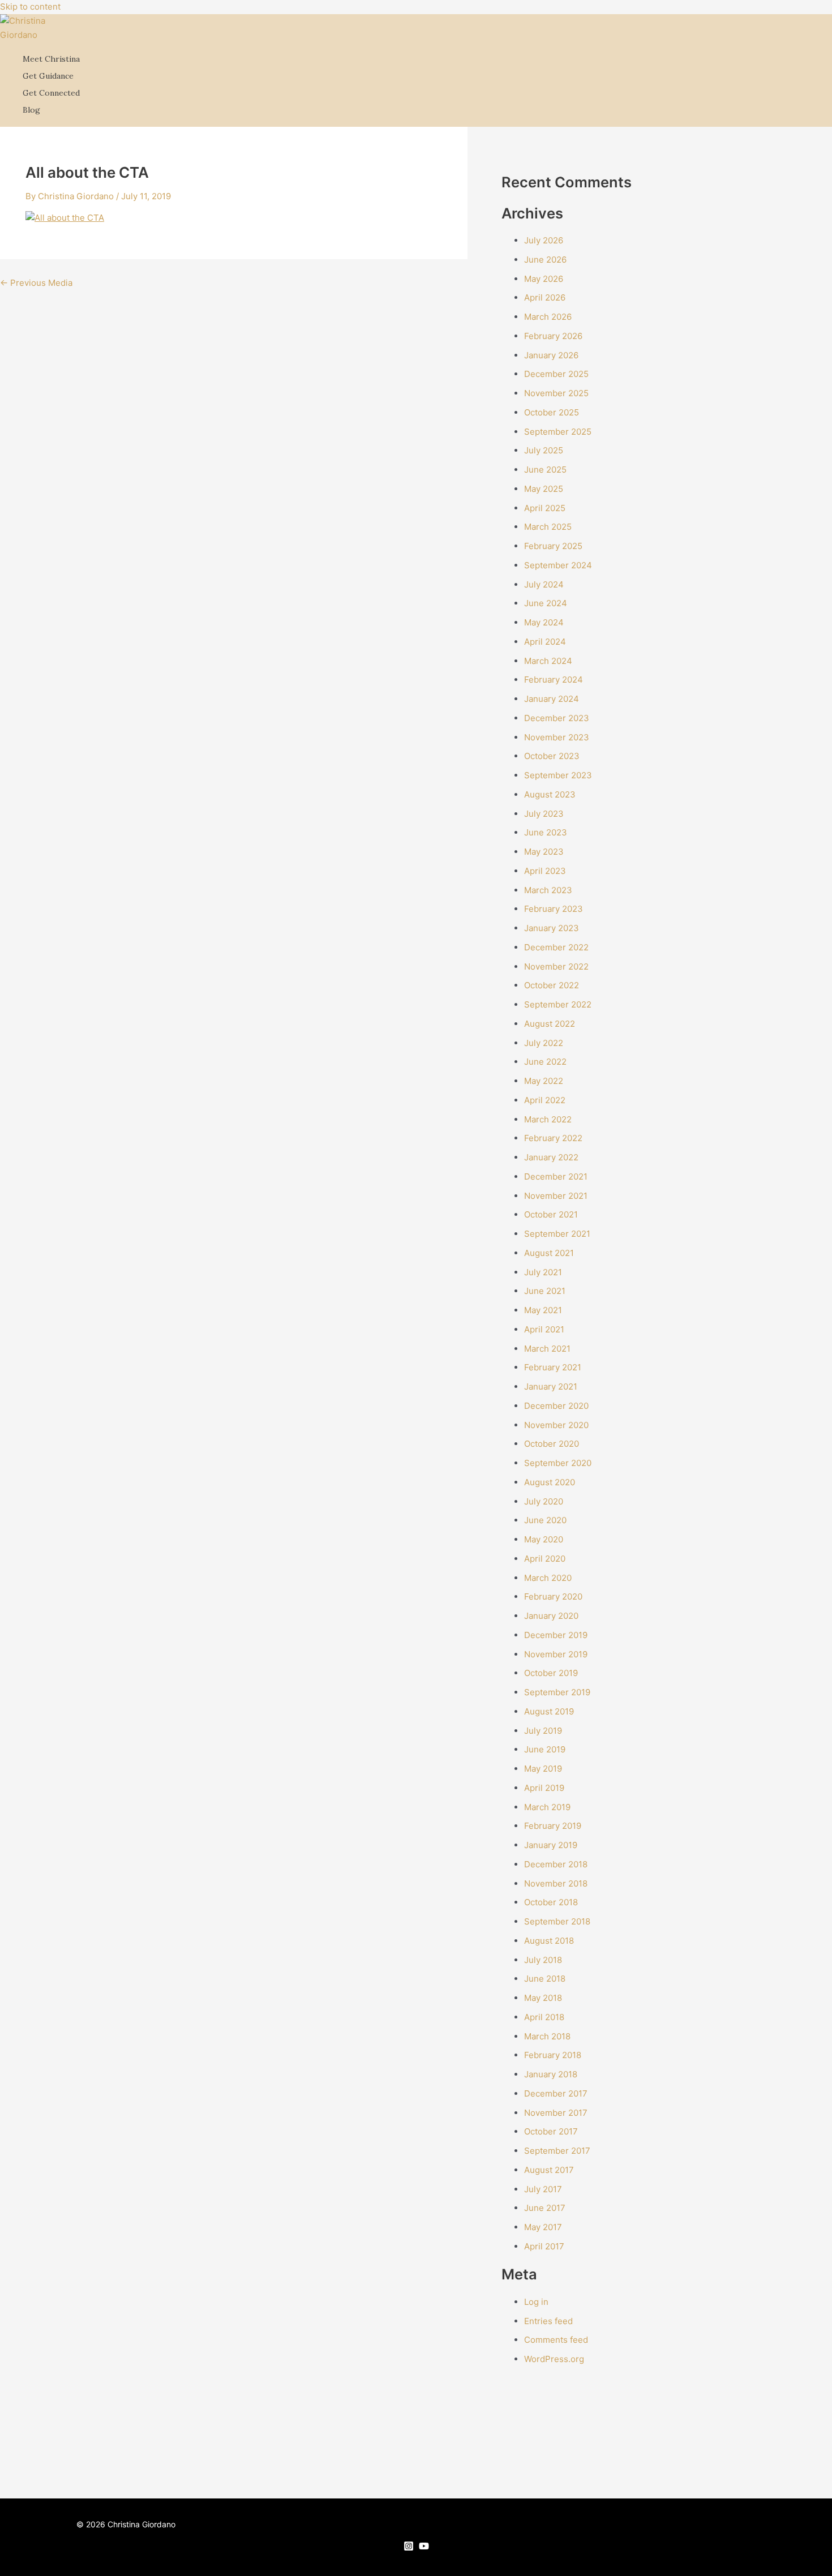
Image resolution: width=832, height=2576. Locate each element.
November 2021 (556, 1196)
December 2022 (556, 947)
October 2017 (551, 2131)
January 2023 (552, 928)
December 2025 (556, 374)
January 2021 (551, 1386)
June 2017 (545, 2208)
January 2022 (551, 1157)
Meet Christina (51, 59)
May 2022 (544, 1081)
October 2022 (552, 985)
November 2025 (556, 393)
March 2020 (548, 1578)
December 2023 (557, 718)
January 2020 (551, 1616)
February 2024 (554, 680)
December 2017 (556, 2093)
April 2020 (545, 1559)
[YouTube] (424, 2548)
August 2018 (549, 1941)
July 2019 (543, 1731)
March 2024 (548, 661)
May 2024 (544, 622)
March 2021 (547, 1349)
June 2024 (546, 603)
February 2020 (553, 1596)
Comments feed (556, 2340)
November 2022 (556, 966)
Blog (31, 110)
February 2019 (553, 1826)
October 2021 (551, 1214)
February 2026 (553, 336)
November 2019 (556, 1654)
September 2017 (557, 2151)
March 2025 (548, 527)
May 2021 (543, 1310)
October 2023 (552, 756)
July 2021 (543, 1272)
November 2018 (556, 1883)
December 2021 (556, 1176)
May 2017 (543, 2227)
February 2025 (553, 546)
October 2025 (552, 412)
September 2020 (558, 1463)
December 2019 (556, 1635)
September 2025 (558, 432)
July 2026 (544, 240)
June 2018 (545, 1979)
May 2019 (543, 1769)
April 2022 (545, 1100)
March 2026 (548, 317)
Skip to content (30, 7)
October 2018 (551, 1902)
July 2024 (544, 584)
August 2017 (549, 2170)
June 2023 (546, 832)
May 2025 (544, 489)
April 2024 (545, 642)
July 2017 (543, 2189)
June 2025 (545, 470)
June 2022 (545, 1062)
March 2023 (548, 890)
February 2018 (553, 2055)
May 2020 (544, 1539)
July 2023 (544, 814)
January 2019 (551, 1845)
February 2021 (553, 1367)
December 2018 (556, 1864)
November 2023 (557, 737)
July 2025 (544, 450)
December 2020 (556, 1406)
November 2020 (556, 1425)
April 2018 (544, 2017)
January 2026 (551, 355)
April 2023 (545, 871)
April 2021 (544, 1329)
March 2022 (548, 1119)
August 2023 (550, 794)
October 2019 (551, 1673)
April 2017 (544, 2246)
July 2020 (544, 1501)
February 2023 (554, 909)
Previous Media (36, 283)
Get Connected (51, 93)
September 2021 (557, 1234)
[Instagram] (409, 2548)
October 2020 (552, 1444)
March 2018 (547, 2036)
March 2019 (547, 1807)
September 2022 (558, 1004)
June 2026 (545, 260)
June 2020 (545, 1520)
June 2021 (545, 1291)
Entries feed (548, 2321)
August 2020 (550, 1482)
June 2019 (545, 1749)
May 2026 (544, 279)
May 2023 (544, 852)
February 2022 (553, 1138)
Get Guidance (48, 76)
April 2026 (545, 297)
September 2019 (557, 1692)
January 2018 (551, 2074)
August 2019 (549, 1711)
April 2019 (544, 1788)
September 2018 (557, 1921)
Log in (536, 2302)
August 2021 (549, 1253)
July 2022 (544, 1043)
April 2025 (545, 508)
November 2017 (556, 2113)
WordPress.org (554, 2359)
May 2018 (543, 1998)
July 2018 (543, 1960)
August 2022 (550, 1024)
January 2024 (552, 699)
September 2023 (558, 775)
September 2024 (558, 565)
